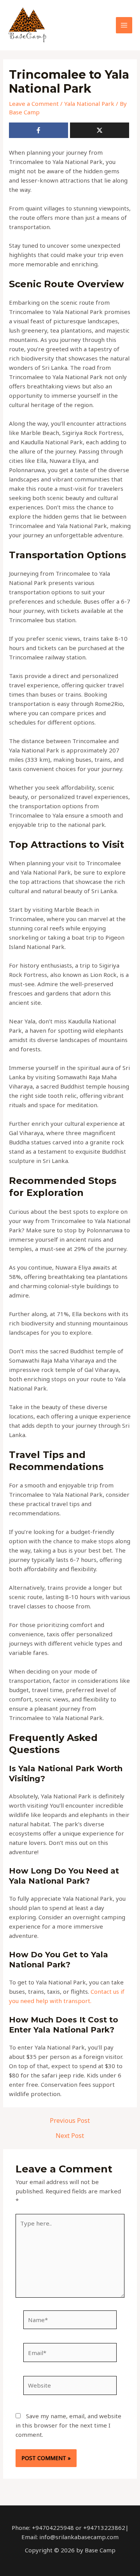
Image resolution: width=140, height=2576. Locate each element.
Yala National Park (89, 104)
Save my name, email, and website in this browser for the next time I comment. (68, 2425)
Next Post (70, 2136)
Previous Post (70, 2120)
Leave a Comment (34, 104)
